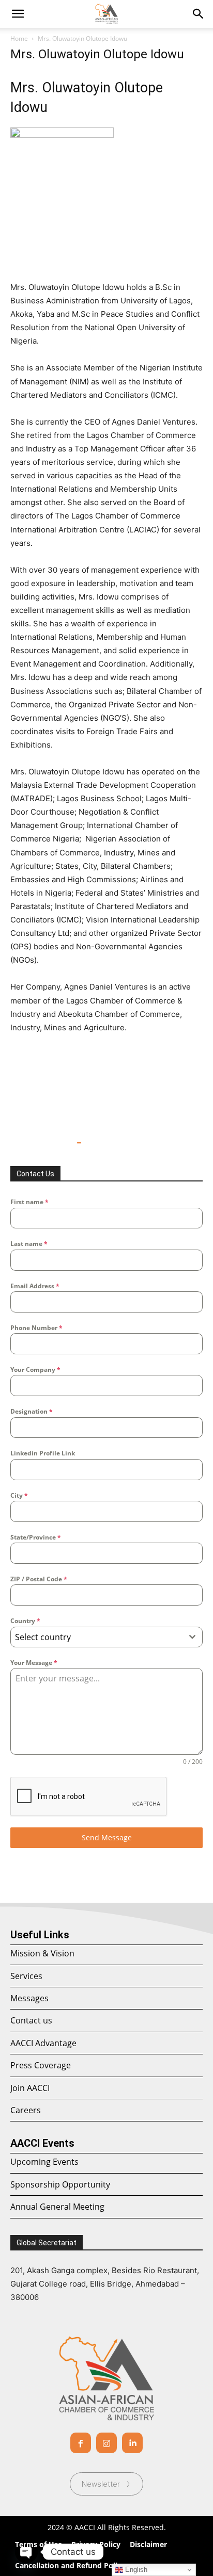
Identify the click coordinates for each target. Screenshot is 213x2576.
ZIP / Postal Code (39, 1579)
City (19, 1495)
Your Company (35, 1370)
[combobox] (106, 1637)
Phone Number (36, 1328)
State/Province (36, 1537)
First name (29, 1202)
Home (19, 38)
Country (25, 1621)
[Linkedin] (132, 2443)
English (135, 2570)
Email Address (35, 1286)
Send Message (107, 1837)
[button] (199, 14)
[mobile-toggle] (18, 14)
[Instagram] (106, 2443)
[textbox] (97, 1637)
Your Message (34, 1663)
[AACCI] (106, 2378)
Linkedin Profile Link (43, 1453)
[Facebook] (81, 2443)
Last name (29, 1244)
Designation (32, 1411)
